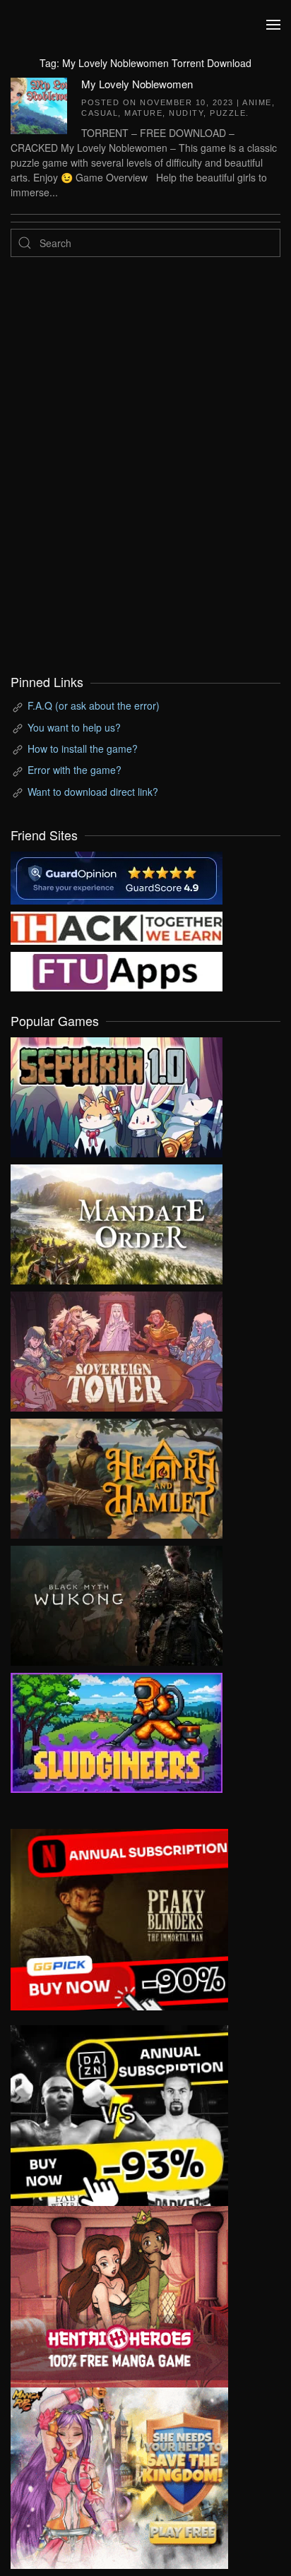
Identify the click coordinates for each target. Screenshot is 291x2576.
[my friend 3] (117, 926)
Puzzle (228, 113)
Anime (257, 102)
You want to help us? (74, 727)
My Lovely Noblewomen (137, 84)
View (117, 1094)
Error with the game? (75, 770)
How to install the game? (83, 749)
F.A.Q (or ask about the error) (94, 705)
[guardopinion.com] (117, 876)
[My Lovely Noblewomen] (39, 104)
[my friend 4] (117, 970)
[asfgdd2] (119, 2295)
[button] (273, 25)
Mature (143, 113)
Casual (100, 113)
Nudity (186, 113)
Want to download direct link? (93, 792)
